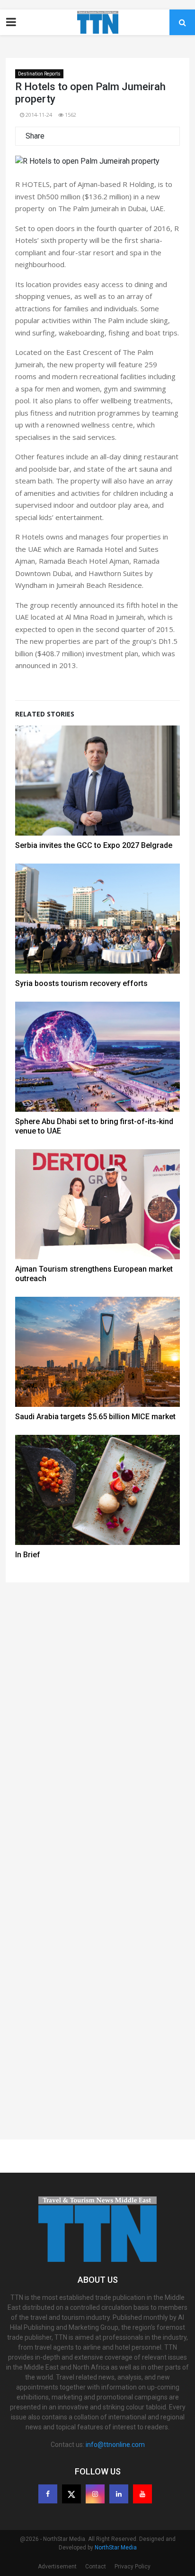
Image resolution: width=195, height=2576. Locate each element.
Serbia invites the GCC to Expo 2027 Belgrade (94, 845)
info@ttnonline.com (115, 2445)
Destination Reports (39, 74)
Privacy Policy (133, 2567)
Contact (96, 2567)
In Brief (28, 1555)
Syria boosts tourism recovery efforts (81, 983)
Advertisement (57, 2567)
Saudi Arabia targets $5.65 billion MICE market (95, 1417)
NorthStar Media (116, 2548)
